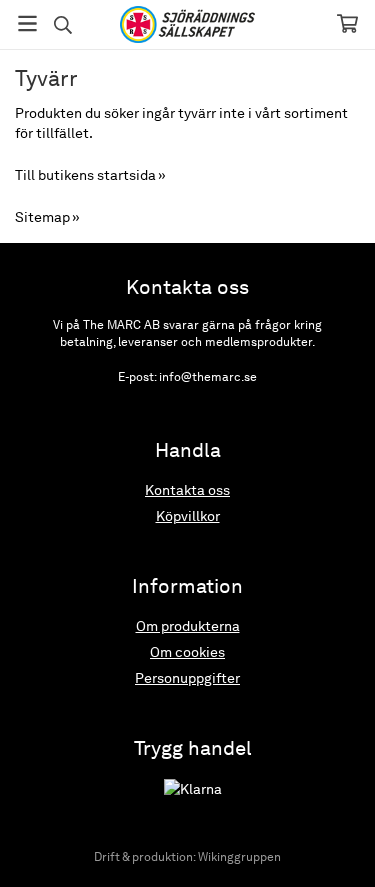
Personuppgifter (187, 678)
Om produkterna (188, 626)
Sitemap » (47, 217)
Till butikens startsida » (90, 175)
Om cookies (187, 652)
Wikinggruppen (239, 857)
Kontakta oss (187, 490)
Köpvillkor (188, 516)
